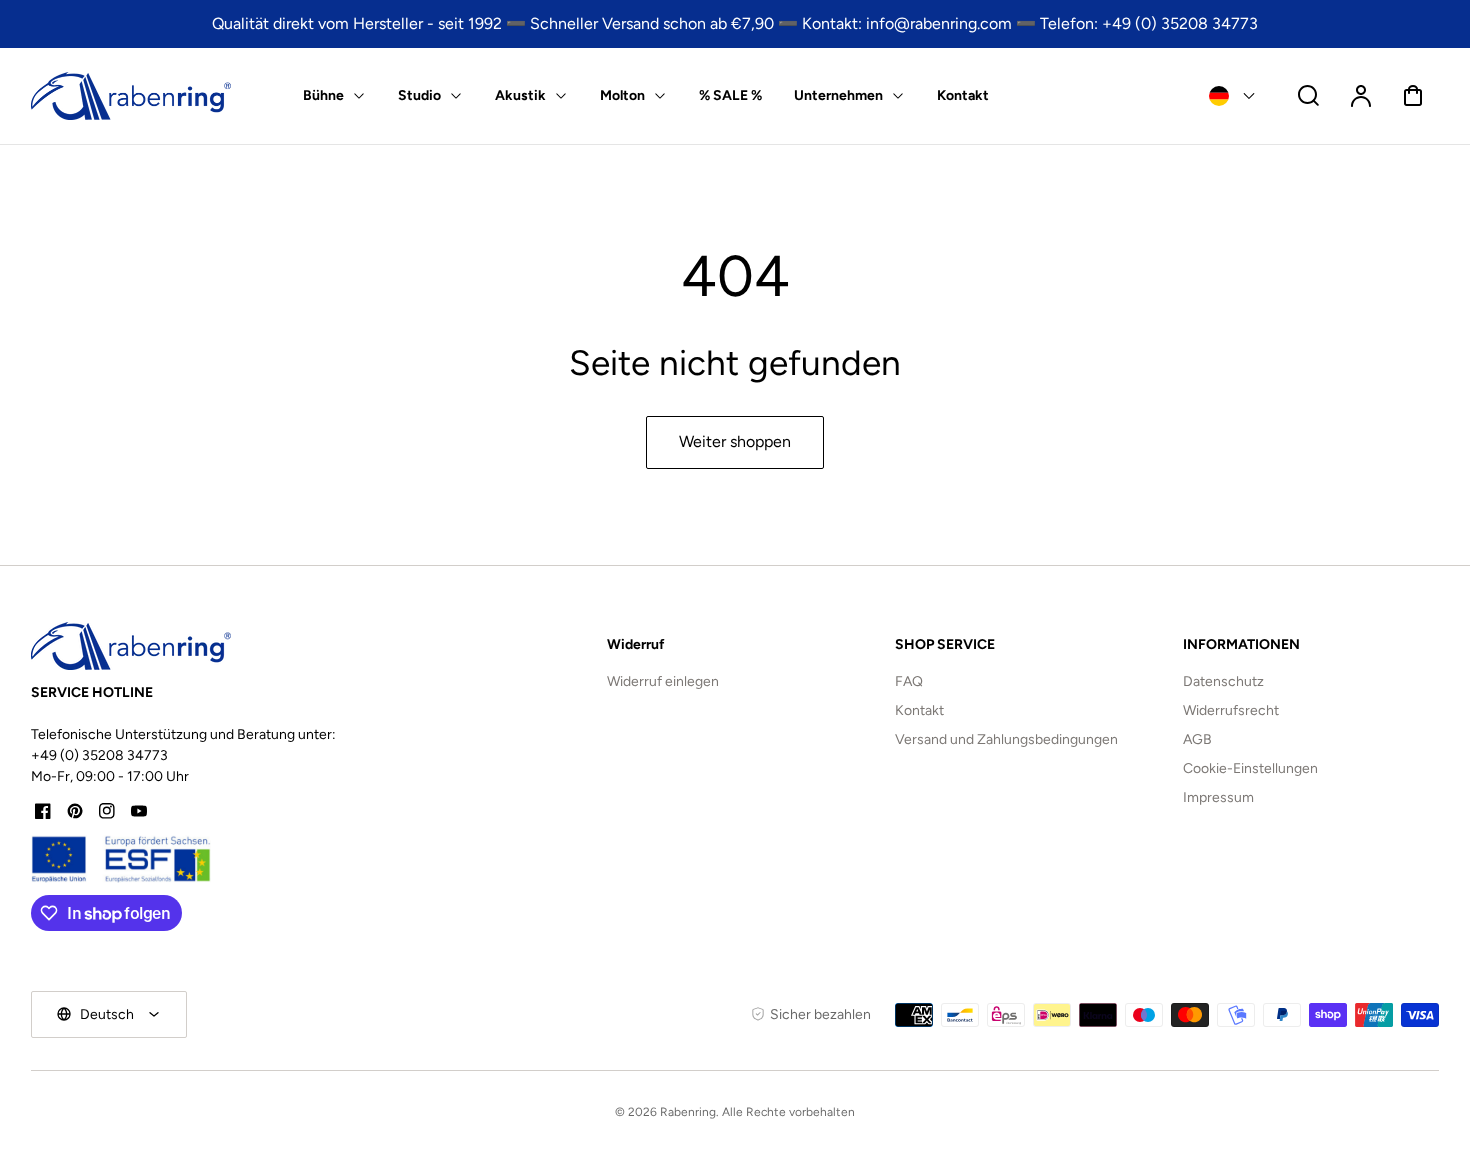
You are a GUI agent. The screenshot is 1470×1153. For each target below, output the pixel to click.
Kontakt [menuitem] (963, 95)
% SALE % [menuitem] (730, 95)
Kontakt (919, 710)
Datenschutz (1223, 681)
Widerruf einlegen (663, 681)
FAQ (909, 681)
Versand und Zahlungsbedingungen (1006, 739)
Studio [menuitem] (419, 95)
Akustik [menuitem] (520, 95)
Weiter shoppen (735, 441)
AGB (1197, 739)
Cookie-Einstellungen (1250, 768)
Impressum (1218, 797)
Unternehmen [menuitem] (838, 95)
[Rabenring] (131, 646)
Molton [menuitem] (622, 95)
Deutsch (107, 1014)
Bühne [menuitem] (323, 95)
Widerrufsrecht (1231, 710)
